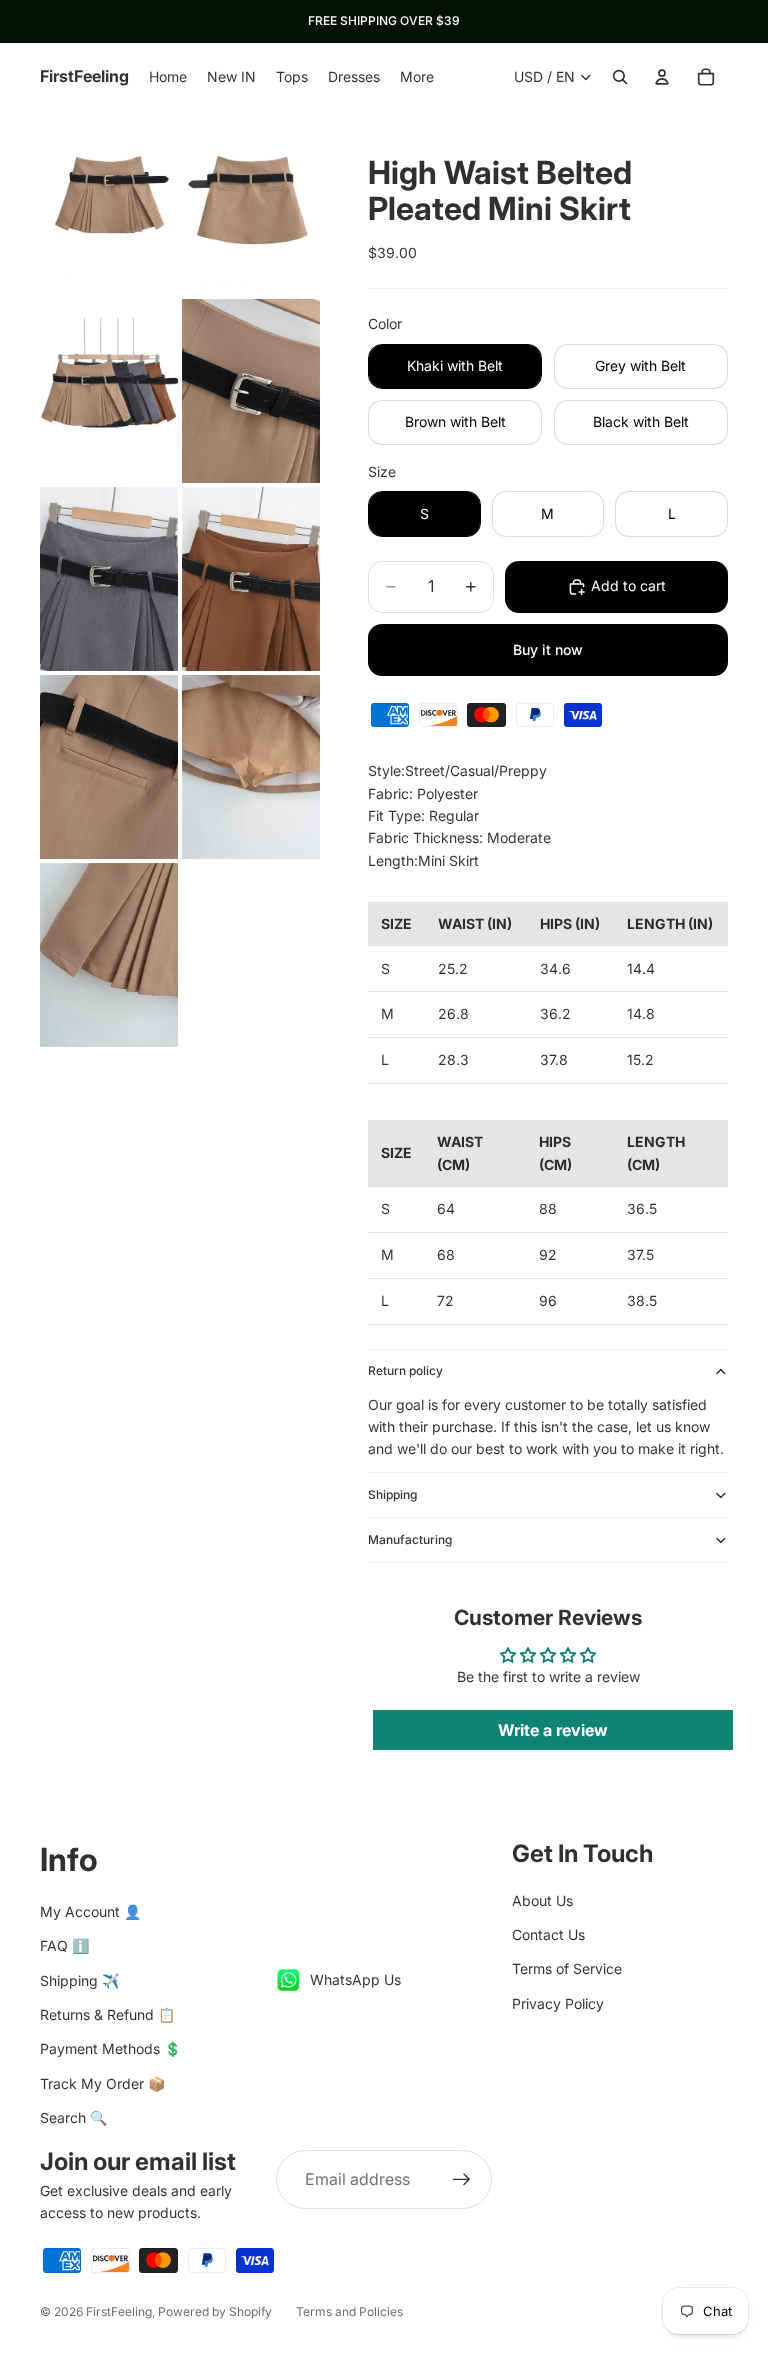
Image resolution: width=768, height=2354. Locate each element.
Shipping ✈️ (79, 1980)
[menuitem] (417, 77)
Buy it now (548, 649)
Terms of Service (567, 1968)
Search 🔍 (73, 2117)
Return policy (405, 1370)
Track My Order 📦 (102, 2083)
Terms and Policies (349, 2311)
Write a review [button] (553, 1730)
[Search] (620, 77)
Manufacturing (410, 1539)
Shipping (392, 1494)
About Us (542, 1900)
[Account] (662, 77)
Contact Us (548, 1934)
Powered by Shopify (215, 2311)
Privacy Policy (558, 2003)
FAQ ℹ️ (64, 1945)
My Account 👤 (90, 1911)
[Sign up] (462, 2180)
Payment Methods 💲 (110, 2048)
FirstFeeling (119, 2311)
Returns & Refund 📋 (107, 2014)
